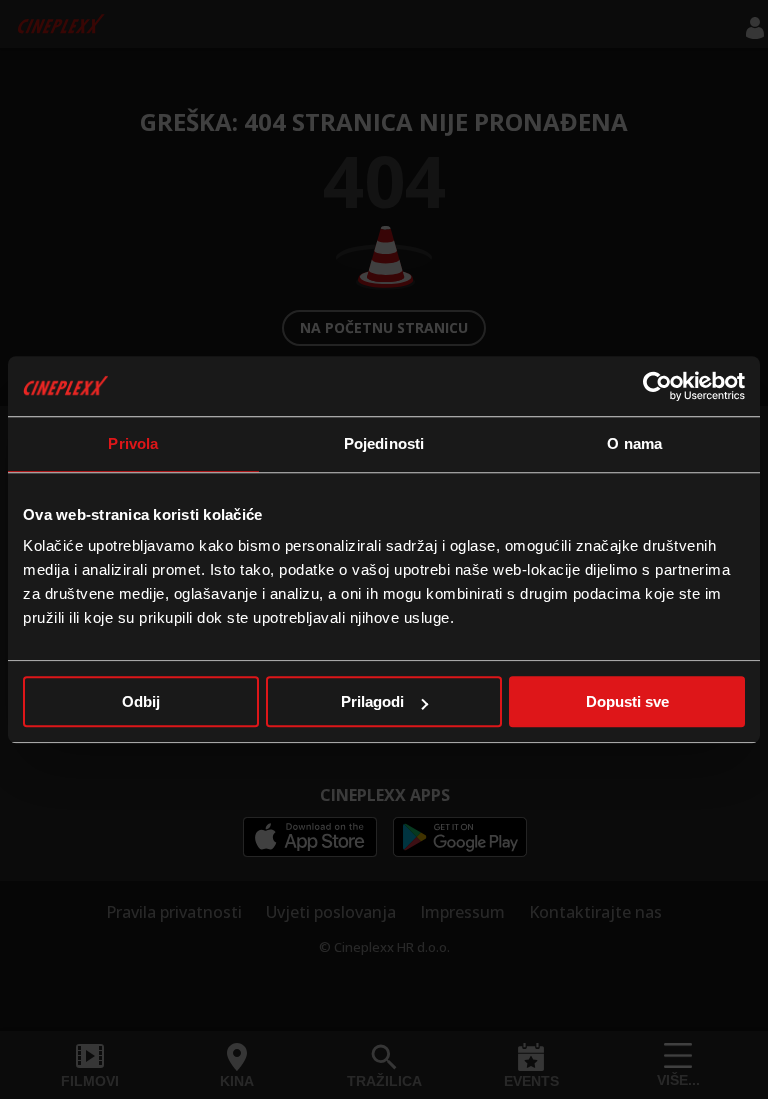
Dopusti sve (627, 701)
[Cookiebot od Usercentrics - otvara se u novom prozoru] (657, 386)
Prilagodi (372, 701)
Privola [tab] (133, 443)
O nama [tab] (634, 443)
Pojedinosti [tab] (384, 443)
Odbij (141, 701)
